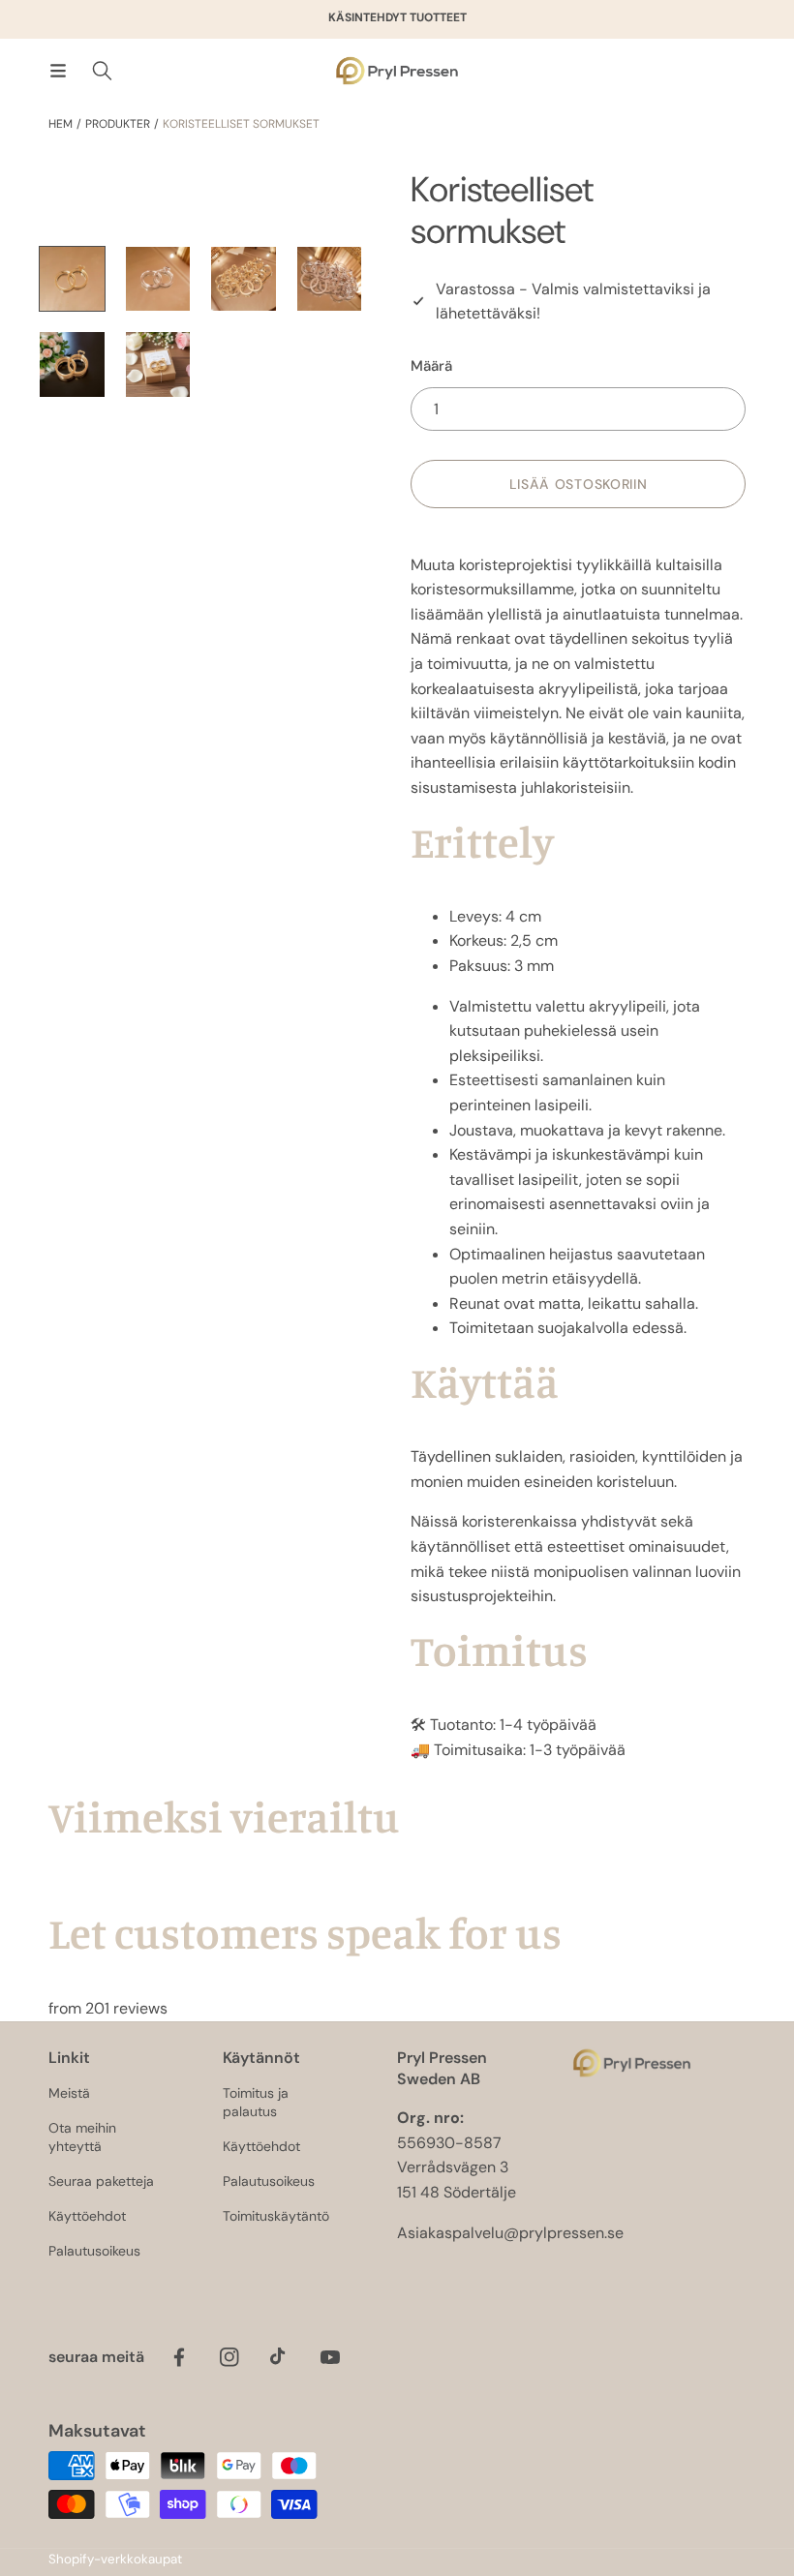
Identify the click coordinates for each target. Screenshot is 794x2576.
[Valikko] (58, 71)
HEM (61, 124)
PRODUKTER (118, 124)
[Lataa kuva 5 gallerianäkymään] (72, 364)
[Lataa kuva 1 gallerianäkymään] (72, 279)
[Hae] (102, 71)
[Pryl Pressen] (397, 71)
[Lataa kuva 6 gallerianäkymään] (158, 364)
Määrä (431, 366)
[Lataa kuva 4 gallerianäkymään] (330, 279)
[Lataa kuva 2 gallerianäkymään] (158, 279)
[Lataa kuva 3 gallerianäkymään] (244, 279)
